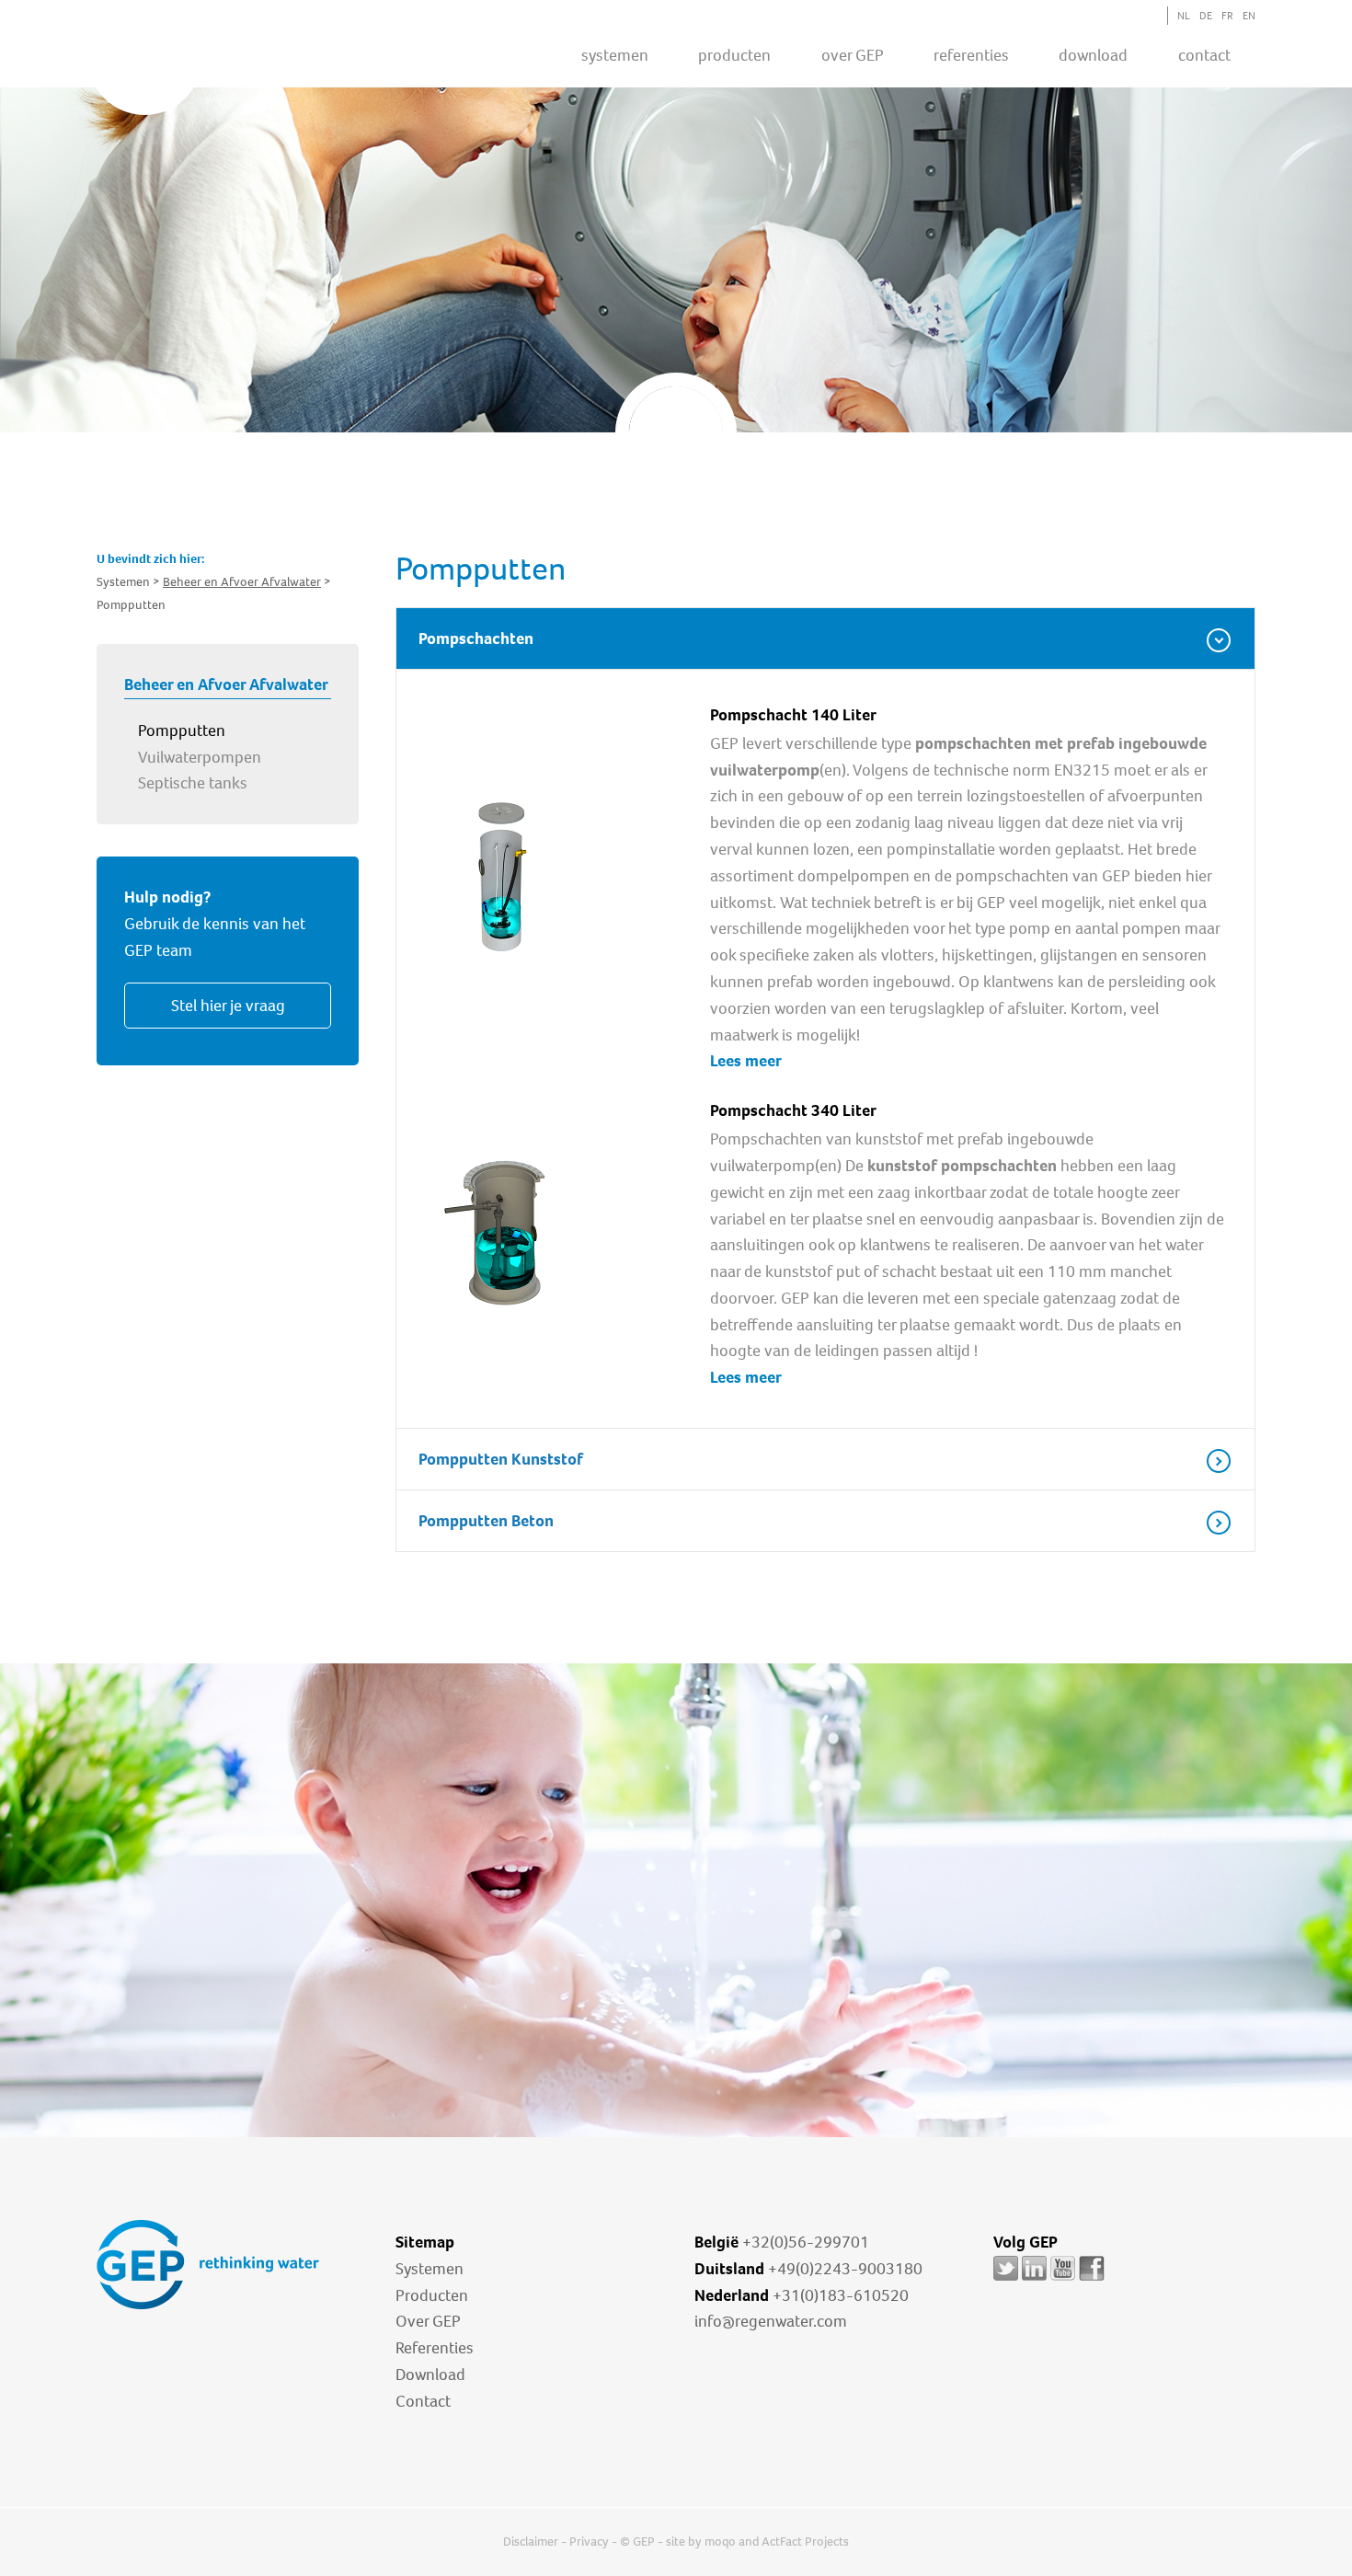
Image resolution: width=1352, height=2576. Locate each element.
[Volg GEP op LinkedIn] (1034, 2281)
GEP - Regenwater (212, 61)
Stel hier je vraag (228, 1006)
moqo (720, 2541)
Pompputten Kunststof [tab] (501, 1459)
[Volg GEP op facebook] (1092, 2281)
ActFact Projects (805, 2541)
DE (1206, 16)
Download (430, 2375)
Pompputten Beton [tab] (486, 1521)
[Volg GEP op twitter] (1006, 2281)
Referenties (435, 2348)
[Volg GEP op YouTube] (1063, 2281)
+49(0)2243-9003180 (845, 2269)
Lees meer (746, 1061)
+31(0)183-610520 (841, 2295)
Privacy (589, 2541)
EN (1249, 16)
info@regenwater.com (771, 2321)
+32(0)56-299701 (806, 2242)
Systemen (430, 2269)
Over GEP (853, 55)
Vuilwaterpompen (200, 757)
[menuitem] (615, 54)
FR (1227, 16)
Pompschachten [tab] (476, 638)
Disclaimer (531, 2541)
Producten (432, 2295)
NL (1184, 16)
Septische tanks (193, 783)
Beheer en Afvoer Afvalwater (242, 582)
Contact (1204, 55)
